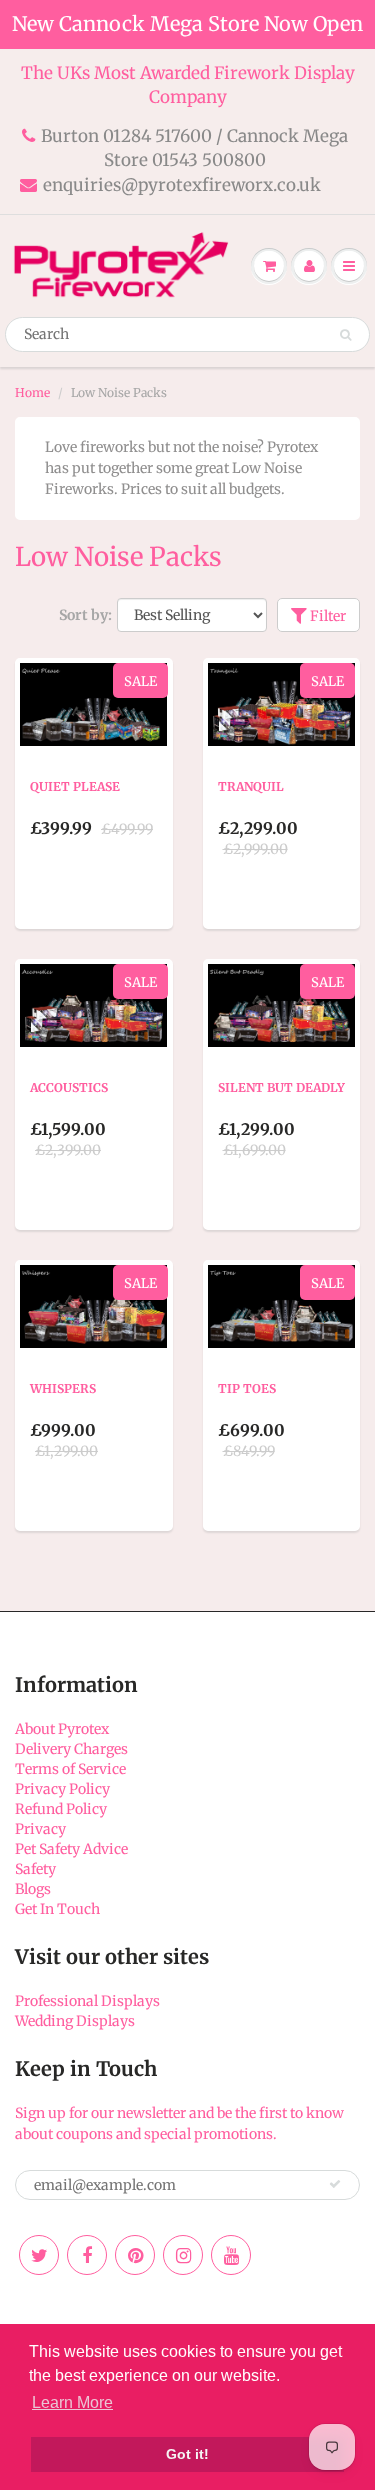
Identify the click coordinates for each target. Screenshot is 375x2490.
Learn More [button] (72, 2402)
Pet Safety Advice (71, 1849)
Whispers (63, 1388)
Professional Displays (87, 2001)
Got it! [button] (187, 2454)
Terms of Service (70, 1769)
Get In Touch (57, 1909)
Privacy (40, 1829)
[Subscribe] (335, 2184)
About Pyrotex (62, 1729)
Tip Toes (247, 1388)
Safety (35, 1869)
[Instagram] (183, 2255)
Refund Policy (61, 1809)
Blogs (33, 1889)
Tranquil (251, 786)
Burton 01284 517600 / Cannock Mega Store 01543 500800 (194, 148)
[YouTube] (231, 2255)
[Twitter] (39, 2255)
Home (32, 392)
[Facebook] (87, 2255)
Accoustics (69, 1087)
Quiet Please (75, 786)
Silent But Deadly (281, 1087)
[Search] (345, 335)
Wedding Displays (75, 2021)
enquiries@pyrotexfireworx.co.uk (182, 185)
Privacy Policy (62, 1789)
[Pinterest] (135, 2255)
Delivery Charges (71, 1749)
